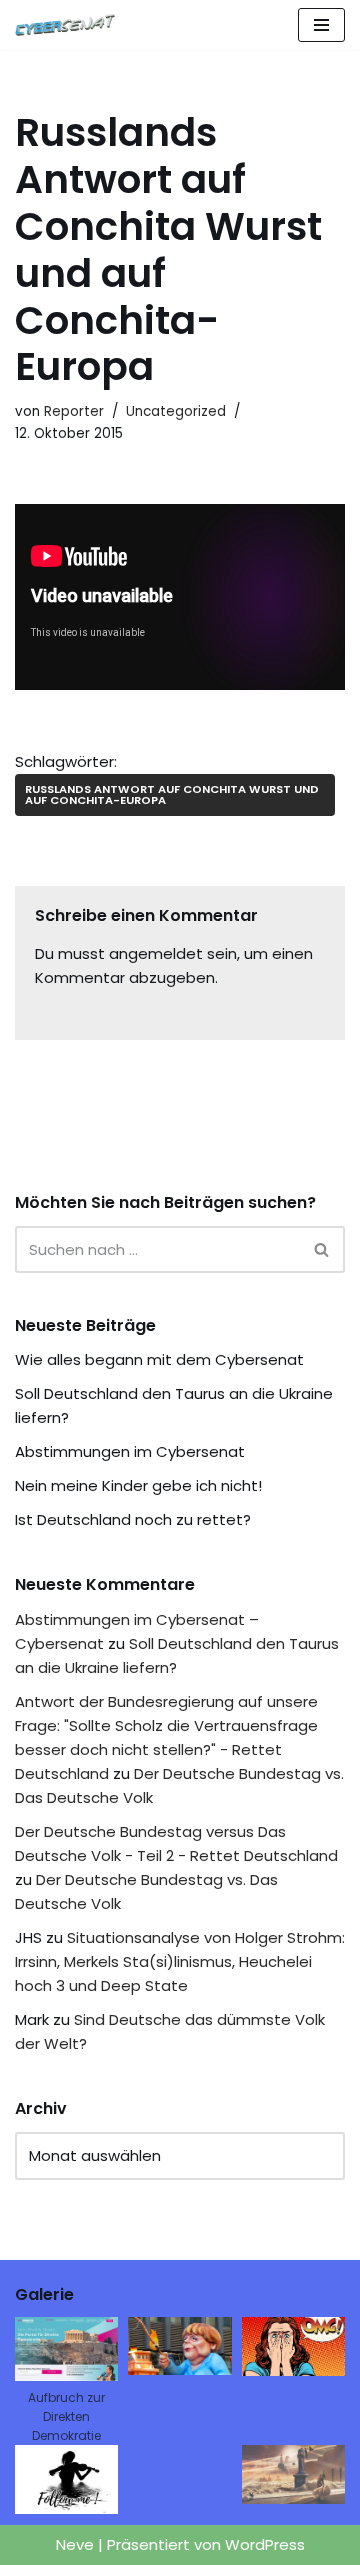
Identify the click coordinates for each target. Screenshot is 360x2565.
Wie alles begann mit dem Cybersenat (159, 1359)
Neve (75, 2544)
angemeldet (156, 953)
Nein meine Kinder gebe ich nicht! (138, 1485)
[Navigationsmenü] (321, 25)
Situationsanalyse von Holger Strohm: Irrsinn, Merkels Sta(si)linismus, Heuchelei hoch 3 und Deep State (180, 1961)
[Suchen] (322, 1249)
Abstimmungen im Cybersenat (130, 1451)
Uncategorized (176, 411)
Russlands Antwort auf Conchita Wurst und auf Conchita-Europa (172, 794)
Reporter (74, 411)
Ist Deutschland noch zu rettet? (133, 1519)
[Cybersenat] (70, 25)
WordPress (265, 2544)
